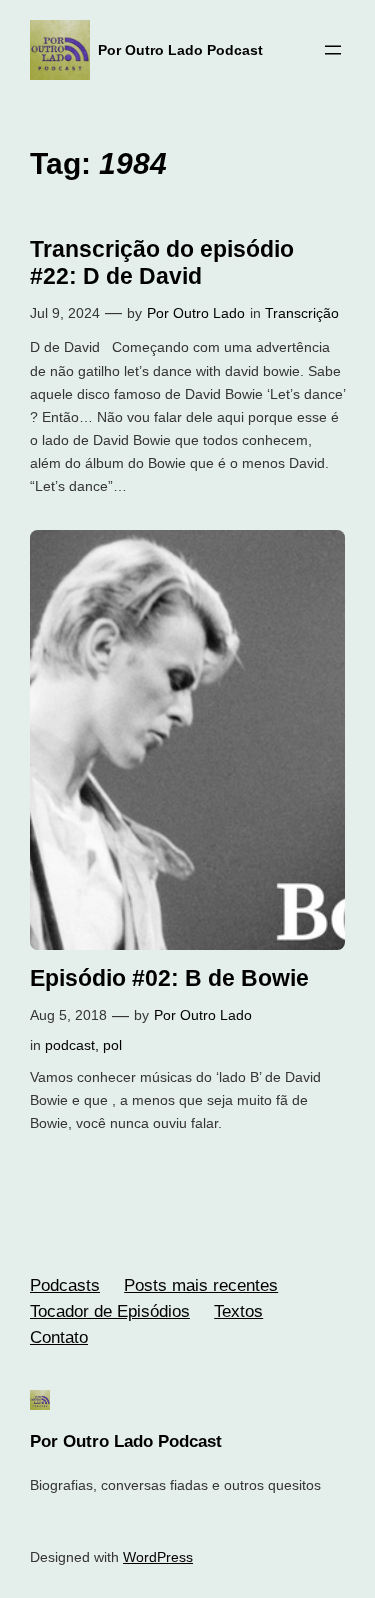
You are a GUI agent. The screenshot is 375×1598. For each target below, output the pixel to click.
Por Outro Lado (196, 313)
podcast (70, 1045)
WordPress (158, 1557)
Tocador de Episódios (110, 1311)
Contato (59, 1337)
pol (112, 1045)
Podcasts (65, 1285)
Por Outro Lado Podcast (180, 50)
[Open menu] (333, 50)
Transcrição (302, 313)
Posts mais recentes (201, 1285)
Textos (238, 1311)
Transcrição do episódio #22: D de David (162, 262)
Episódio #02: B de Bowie (169, 978)
